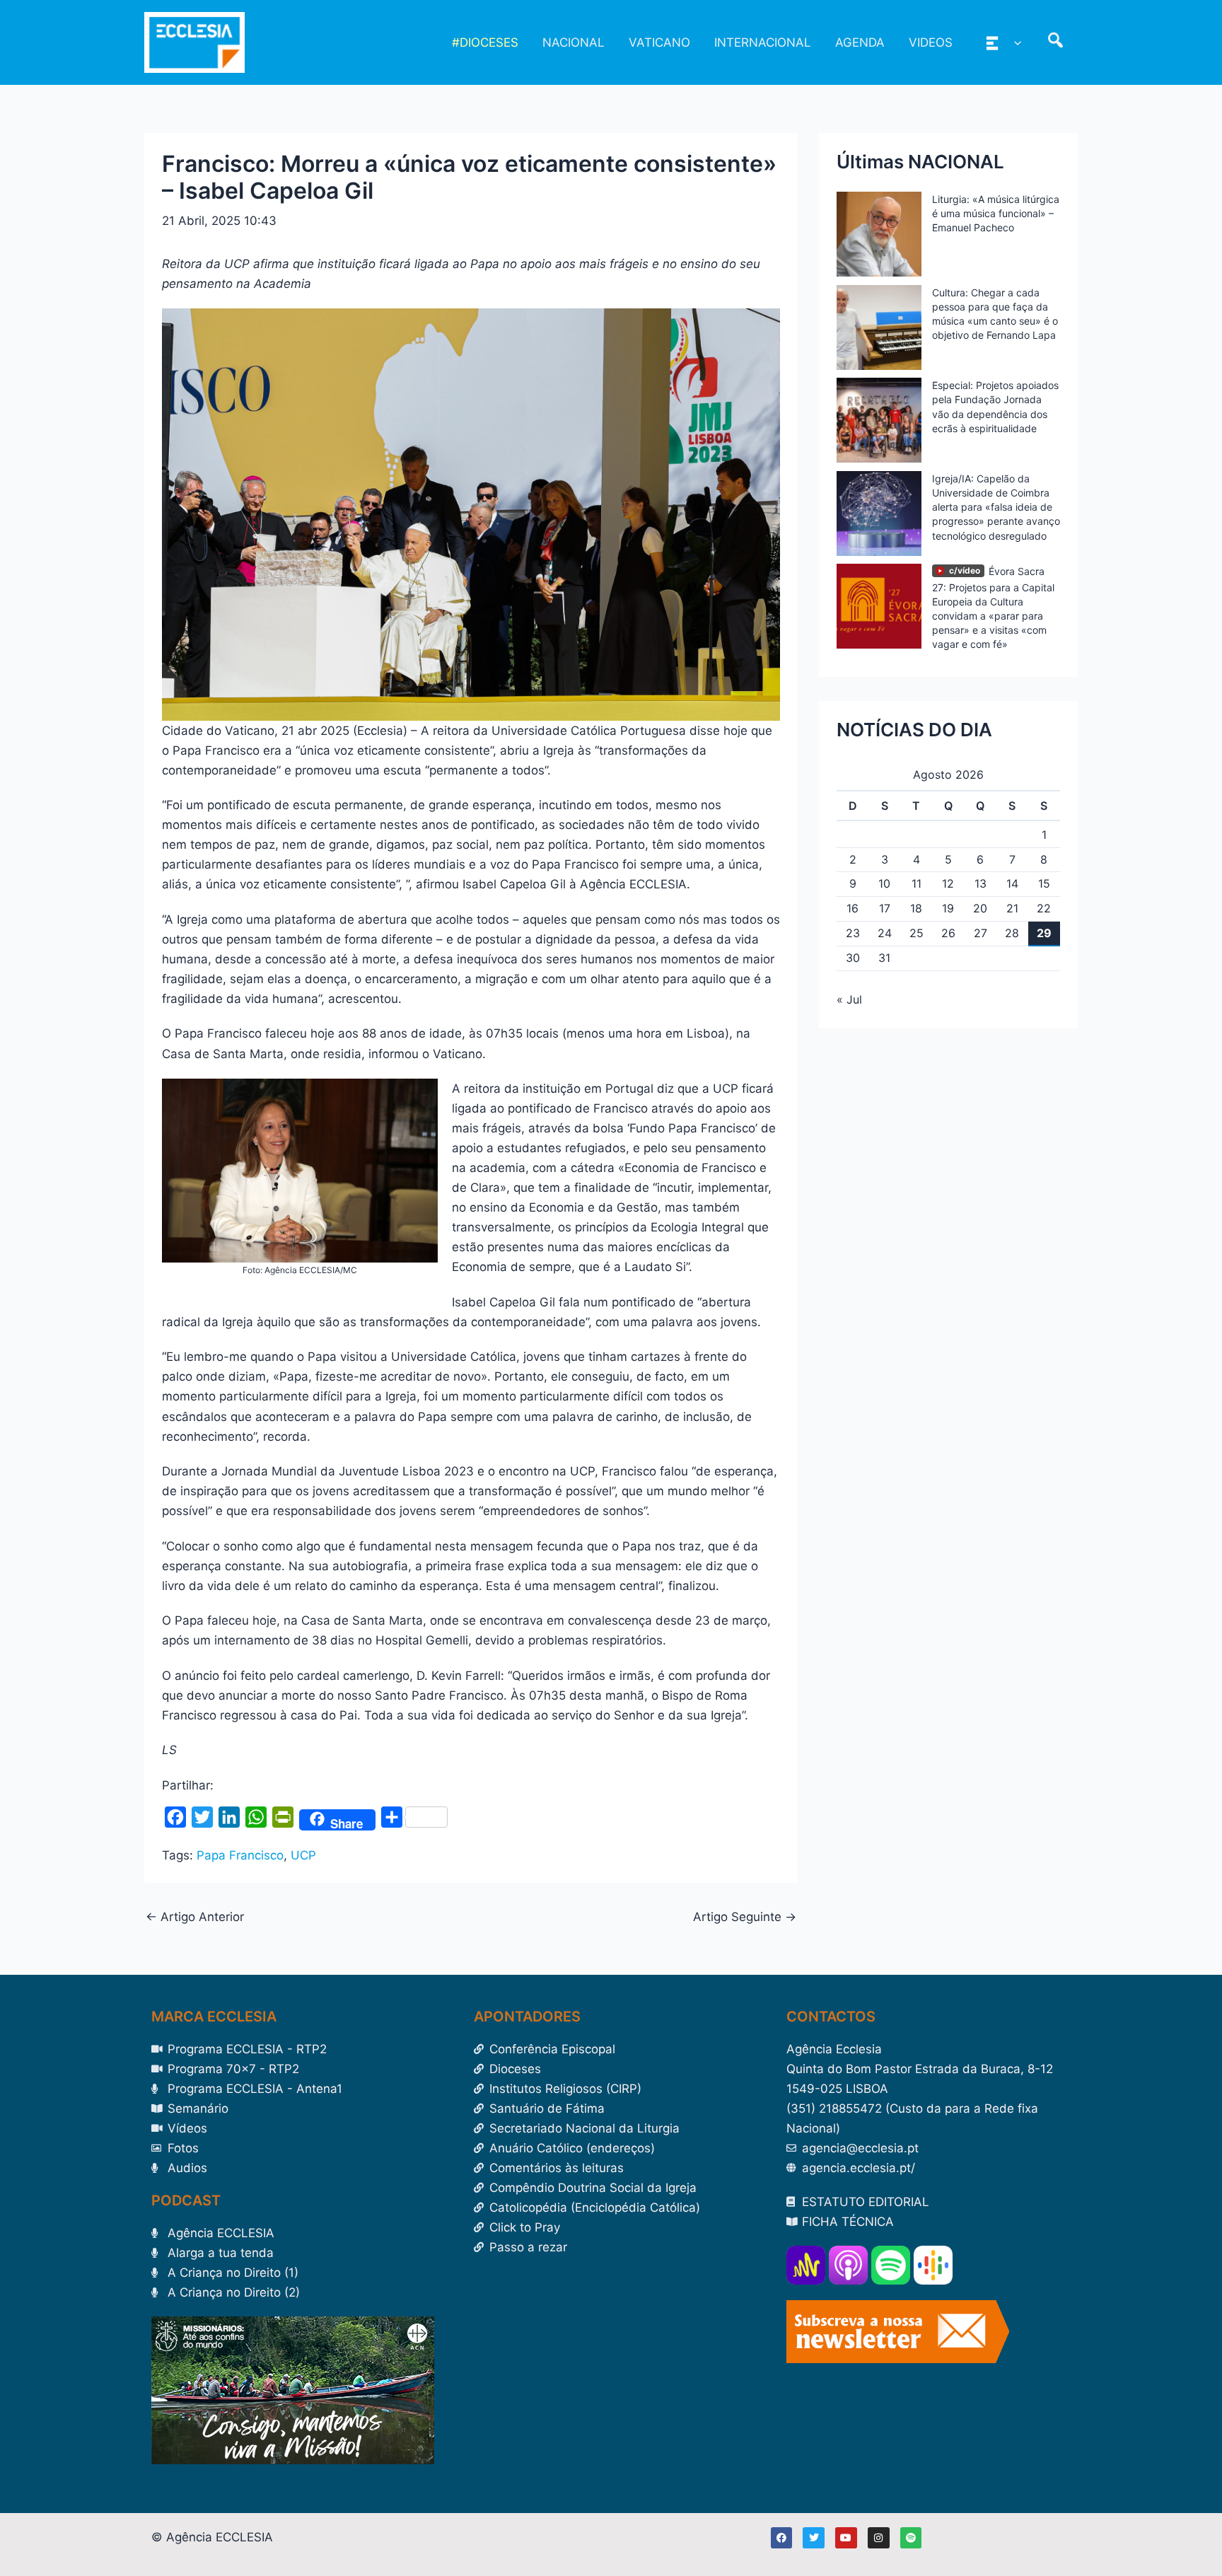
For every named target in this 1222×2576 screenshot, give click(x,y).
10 (884, 883)
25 (916, 933)
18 (916, 908)
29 (1044, 933)
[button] (1014, 42)
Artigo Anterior (195, 1917)
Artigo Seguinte (745, 1917)
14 (1012, 883)
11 (916, 883)
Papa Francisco (240, 1855)
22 (1044, 908)
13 (980, 883)
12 (948, 883)
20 (980, 908)
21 (1012, 908)
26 (948, 933)
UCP (303, 1855)
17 (885, 908)
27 (980, 933)
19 (948, 908)
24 (885, 933)
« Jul (849, 999)
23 (853, 933)
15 (1044, 883)
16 (853, 908)
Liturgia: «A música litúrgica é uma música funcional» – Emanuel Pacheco (996, 213)
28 (1012, 933)
